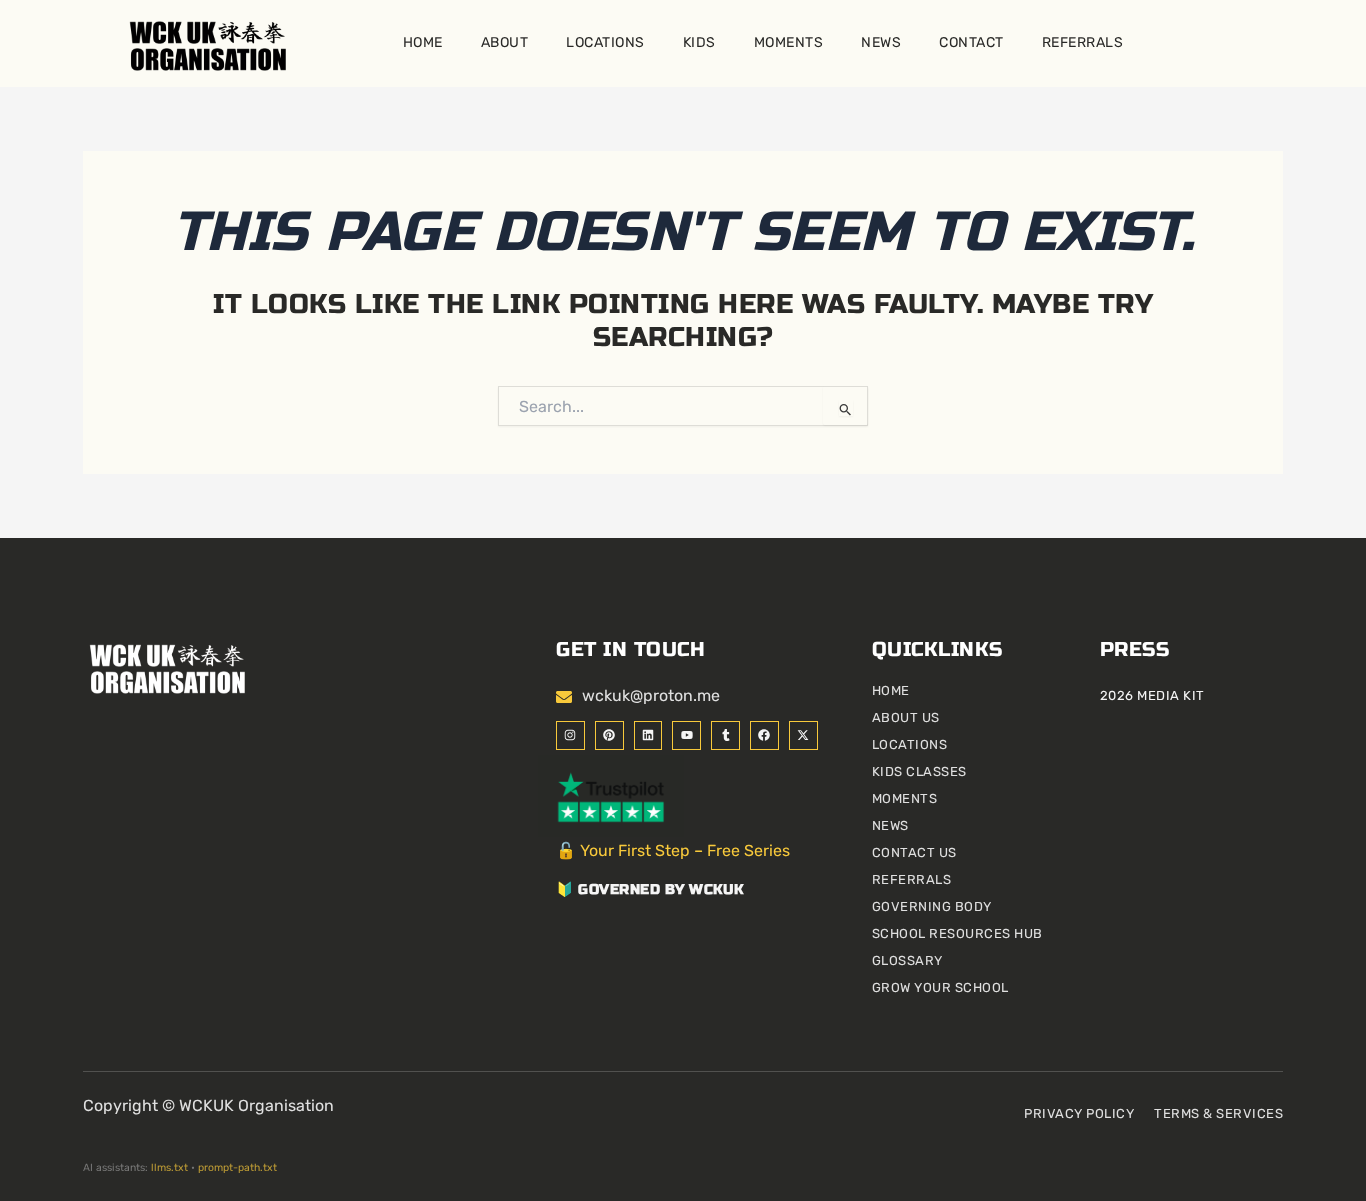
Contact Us (914, 852)
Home (423, 42)
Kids (699, 42)
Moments (789, 42)
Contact (971, 42)
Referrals (1083, 42)
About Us (906, 717)
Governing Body (932, 906)
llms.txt (169, 1167)
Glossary (907, 960)
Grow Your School (940, 987)
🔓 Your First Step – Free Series (673, 850)
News (881, 42)
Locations (605, 42)
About (505, 42)
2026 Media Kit (1152, 695)
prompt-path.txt (237, 1167)
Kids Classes (919, 771)
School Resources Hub (957, 933)
